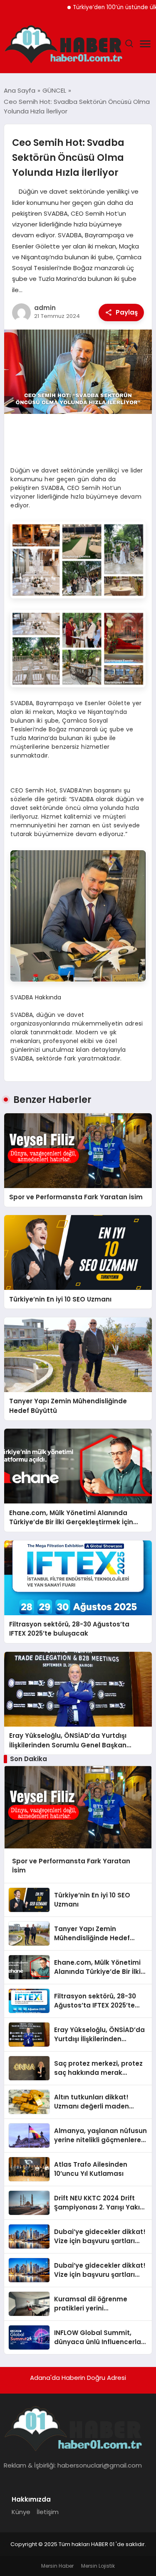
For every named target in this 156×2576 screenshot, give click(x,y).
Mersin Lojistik (98, 2566)
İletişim (48, 2512)
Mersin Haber (57, 2566)
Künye (21, 2512)
